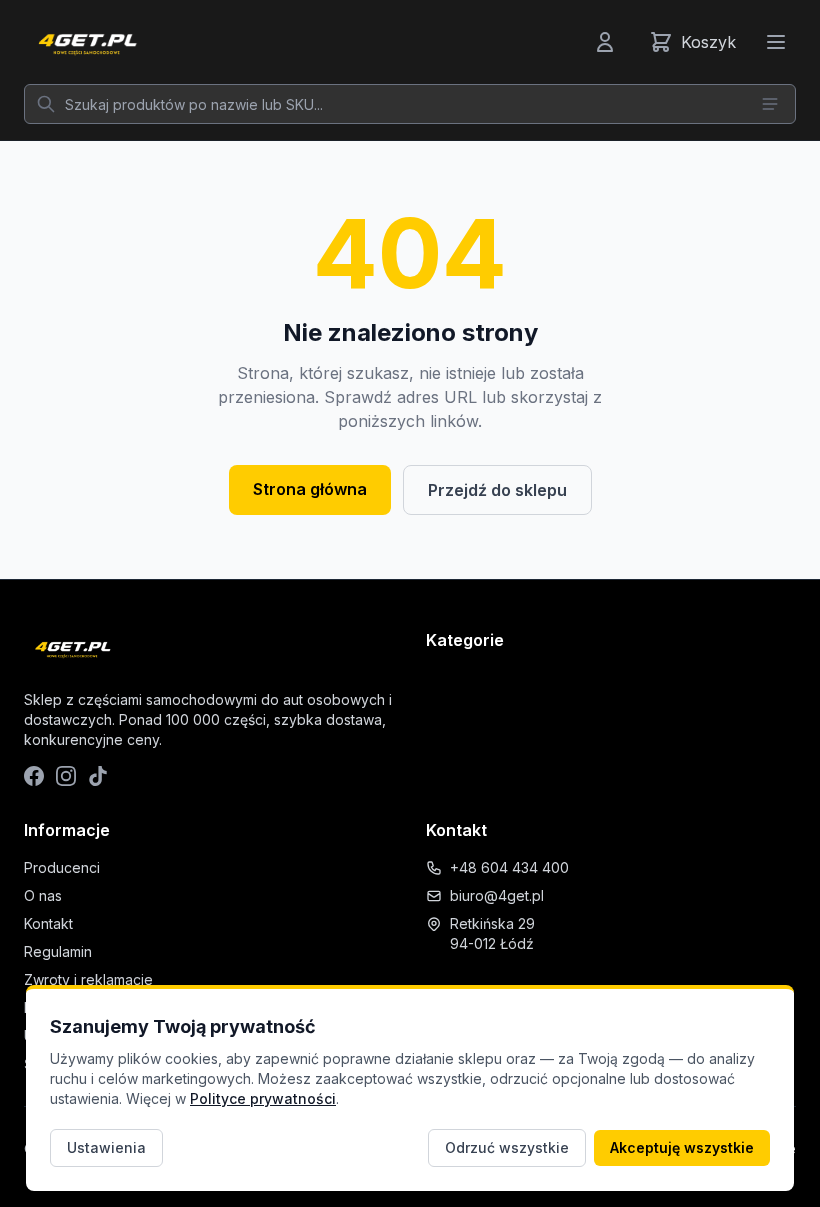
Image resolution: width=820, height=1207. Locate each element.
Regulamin (58, 951)
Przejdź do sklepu (497, 490)
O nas (43, 895)
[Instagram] (66, 776)
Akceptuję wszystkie (682, 1147)
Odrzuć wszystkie (507, 1147)
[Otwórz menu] (776, 42)
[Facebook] (34, 776)
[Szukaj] (46, 104)
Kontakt (48, 923)
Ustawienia (106, 1147)
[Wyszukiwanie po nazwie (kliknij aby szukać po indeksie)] (770, 104)
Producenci (62, 867)
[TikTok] (98, 776)
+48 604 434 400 (509, 867)
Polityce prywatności (263, 1098)
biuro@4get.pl (497, 895)
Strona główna (310, 489)
